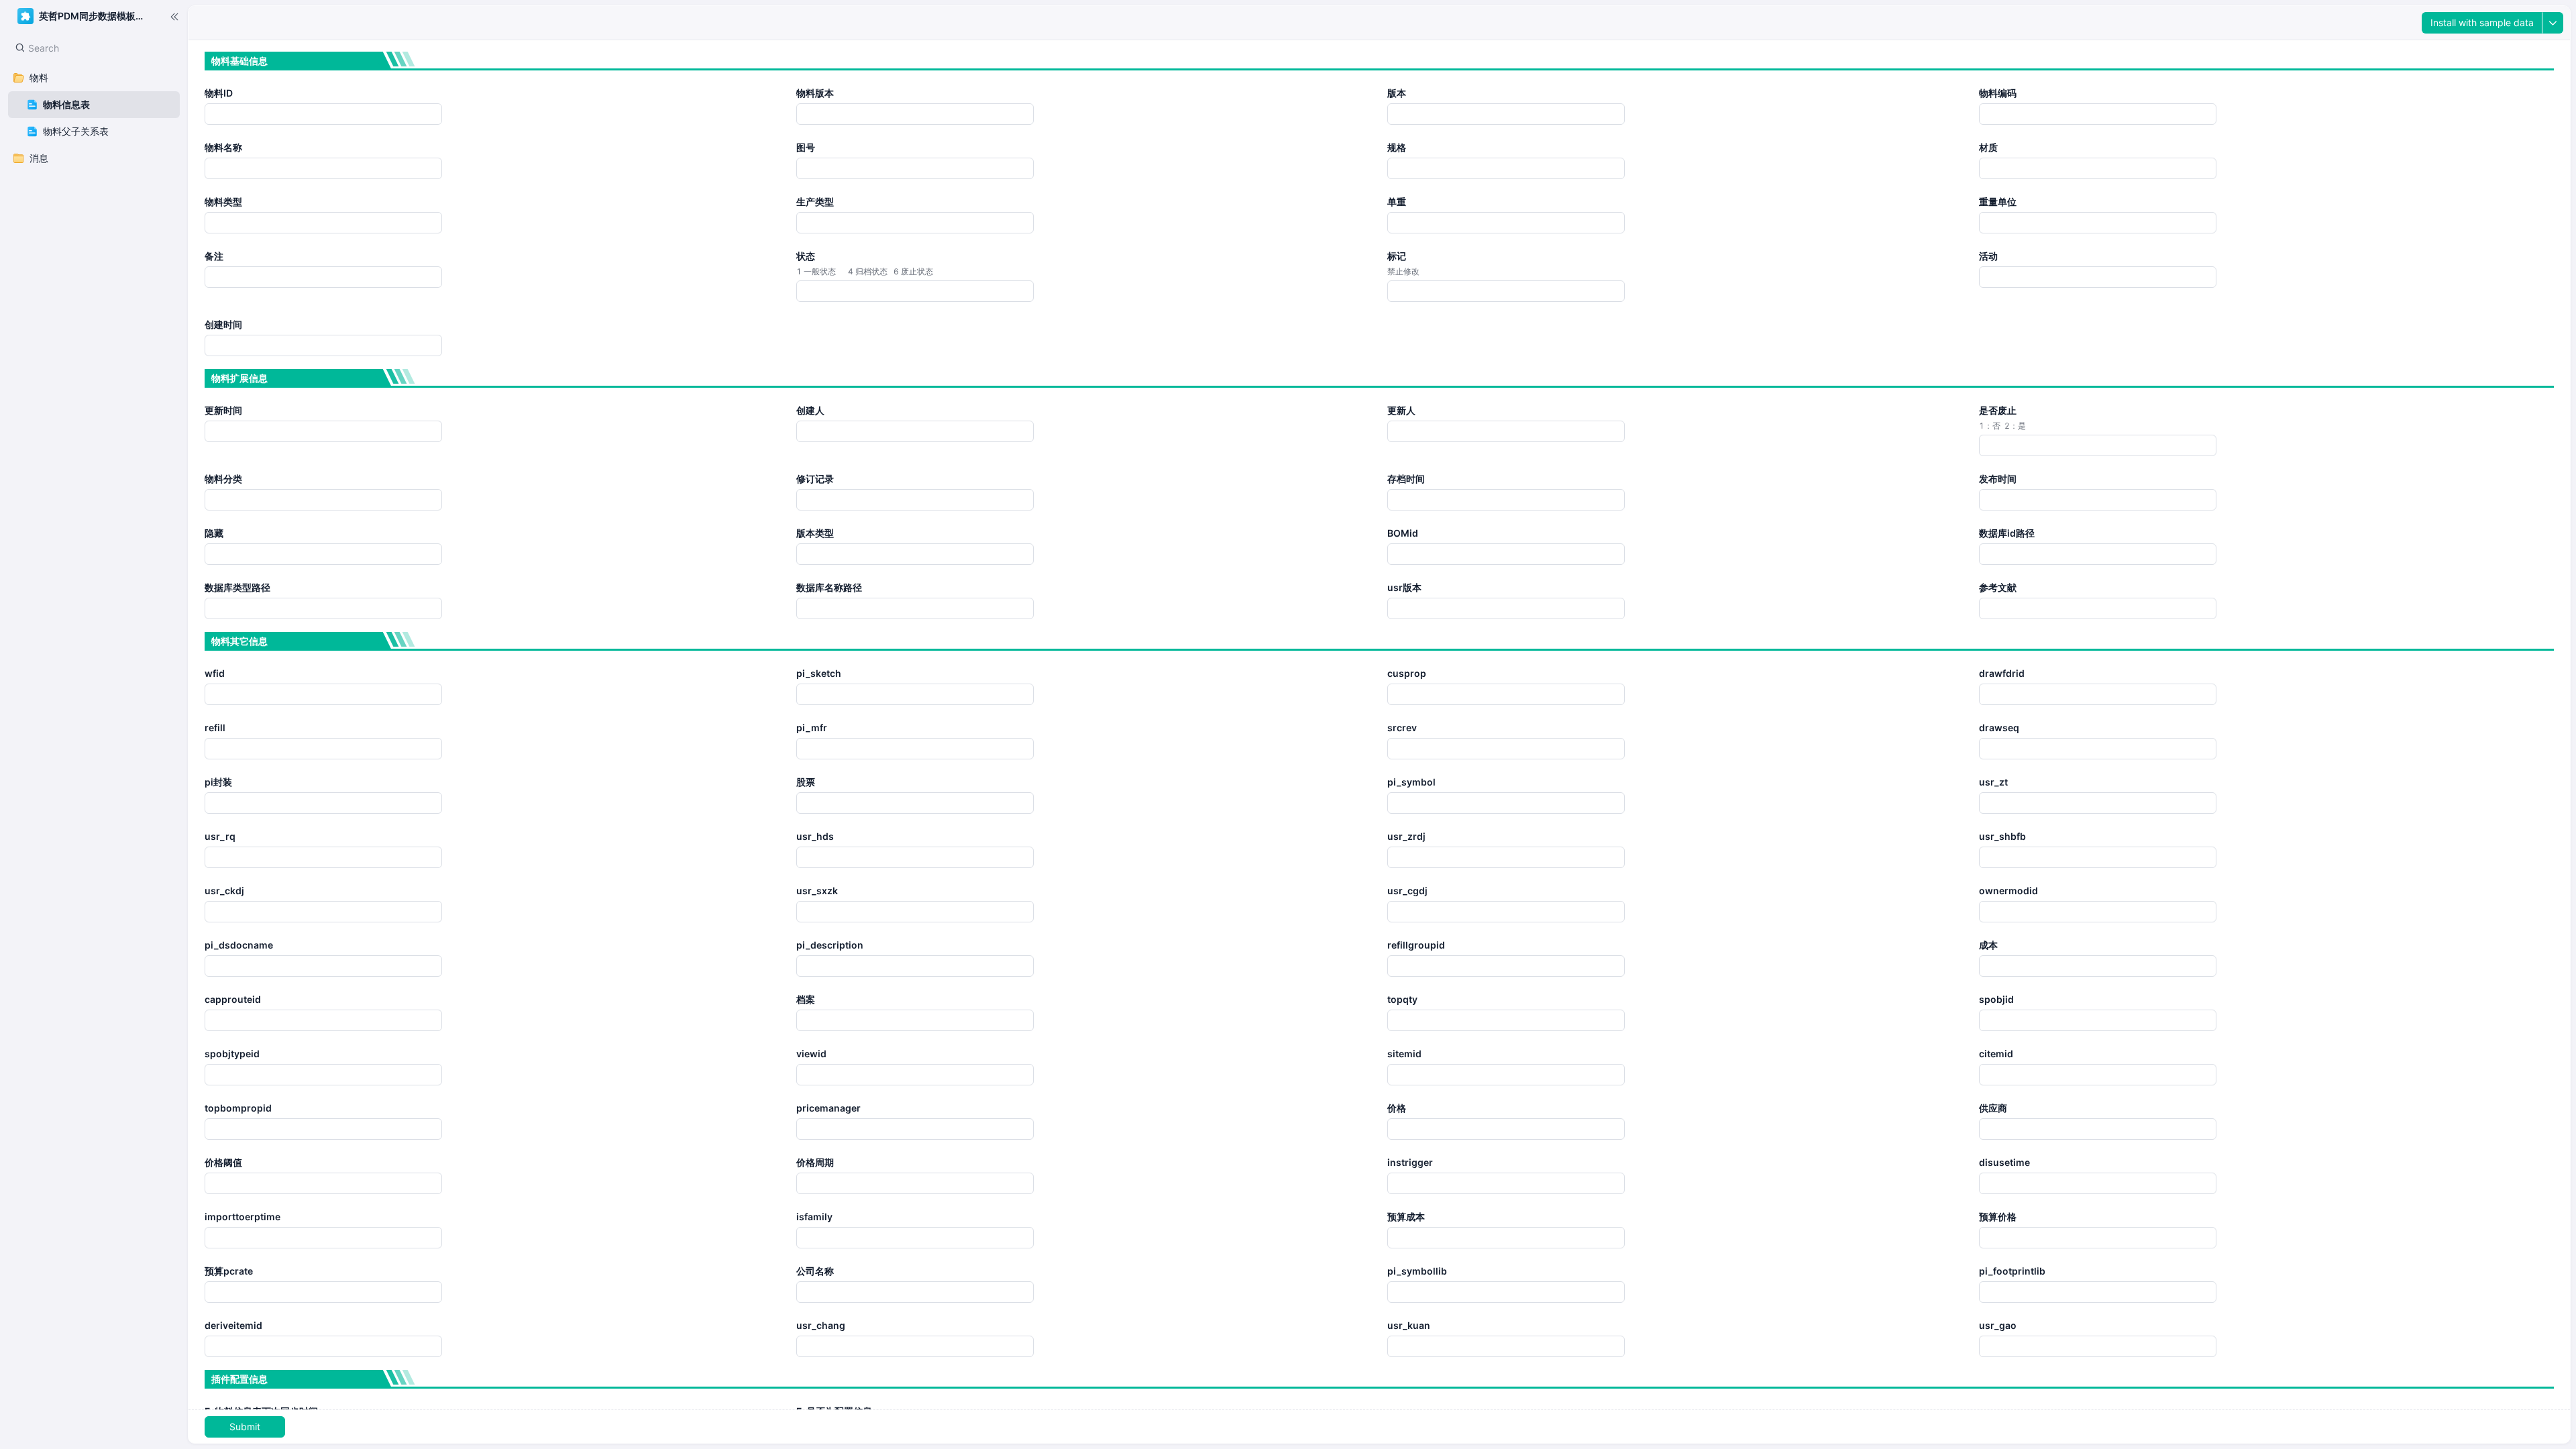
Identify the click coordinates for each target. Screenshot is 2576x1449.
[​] (174, 16)
